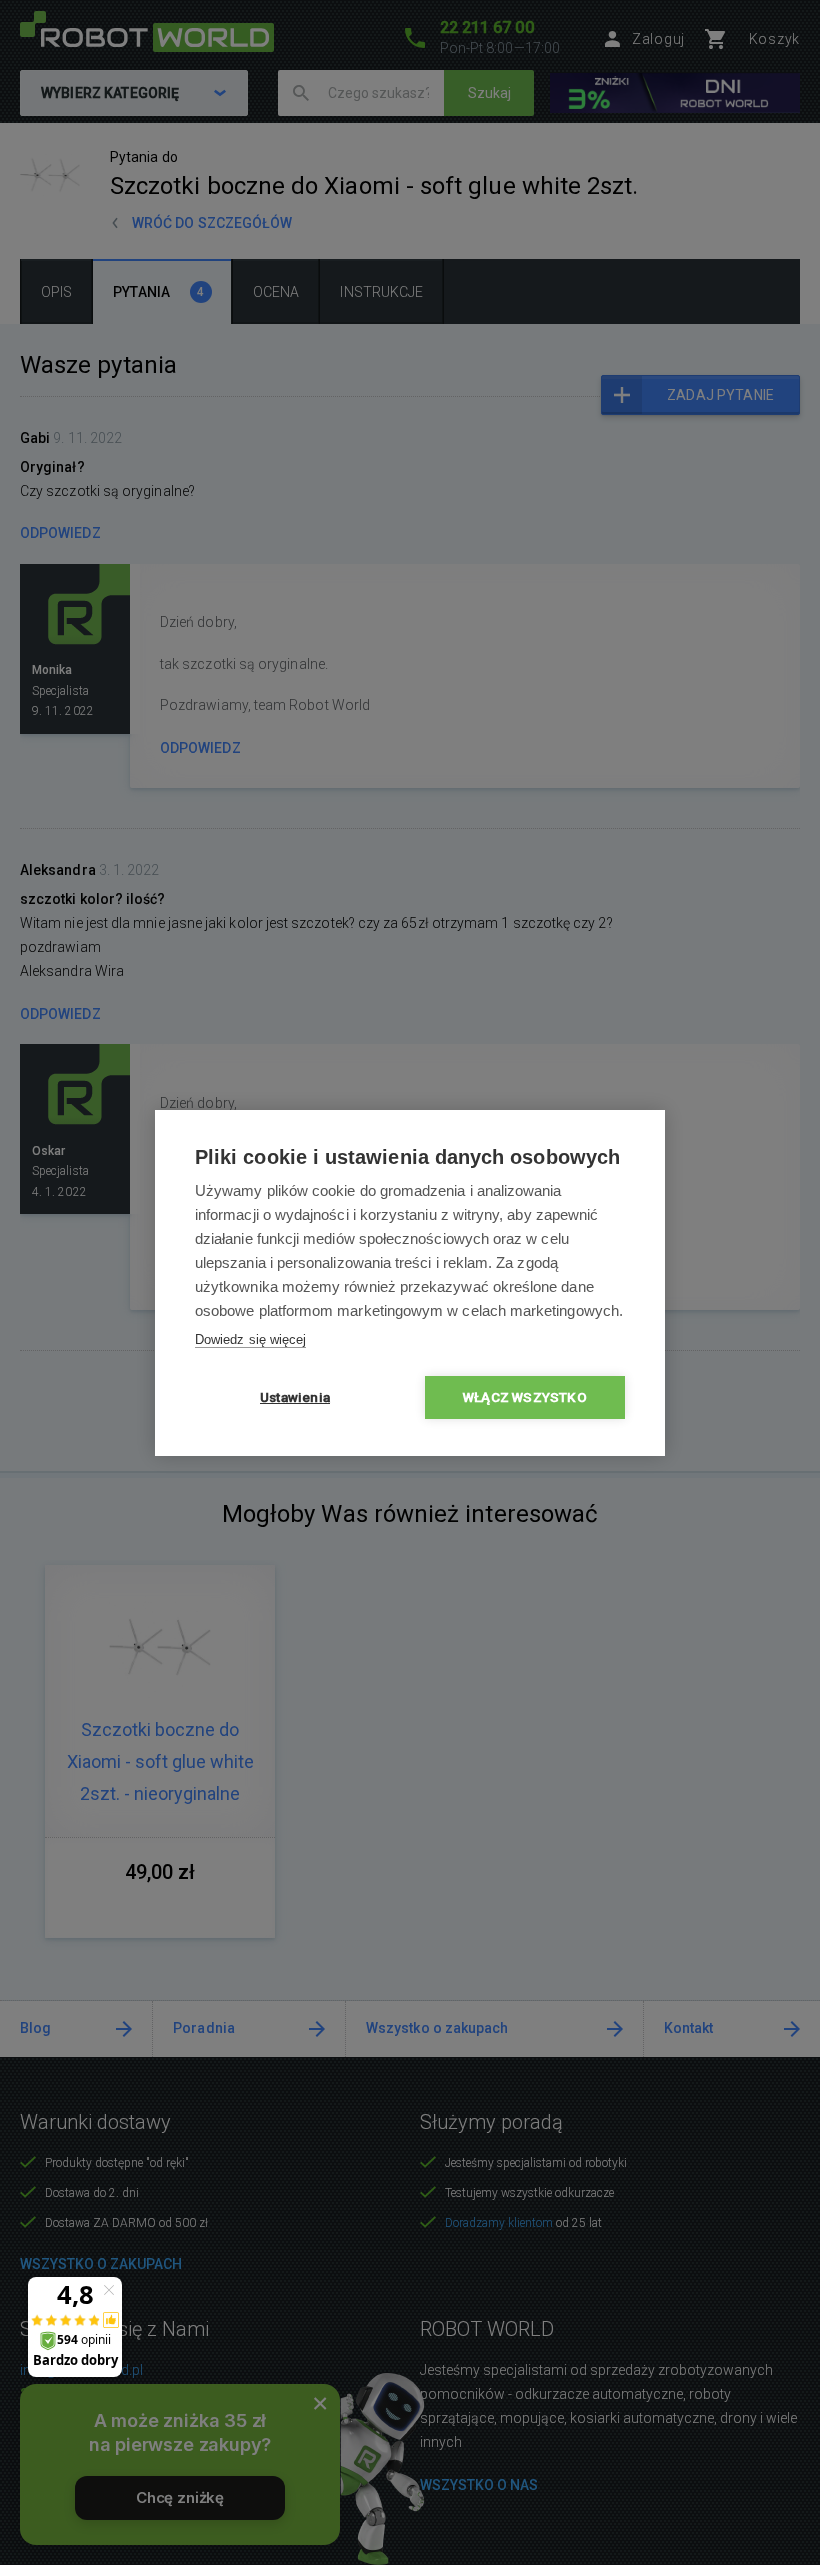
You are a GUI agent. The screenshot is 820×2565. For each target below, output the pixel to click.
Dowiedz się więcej (250, 1339)
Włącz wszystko (525, 1397)
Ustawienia (295, 1397)
